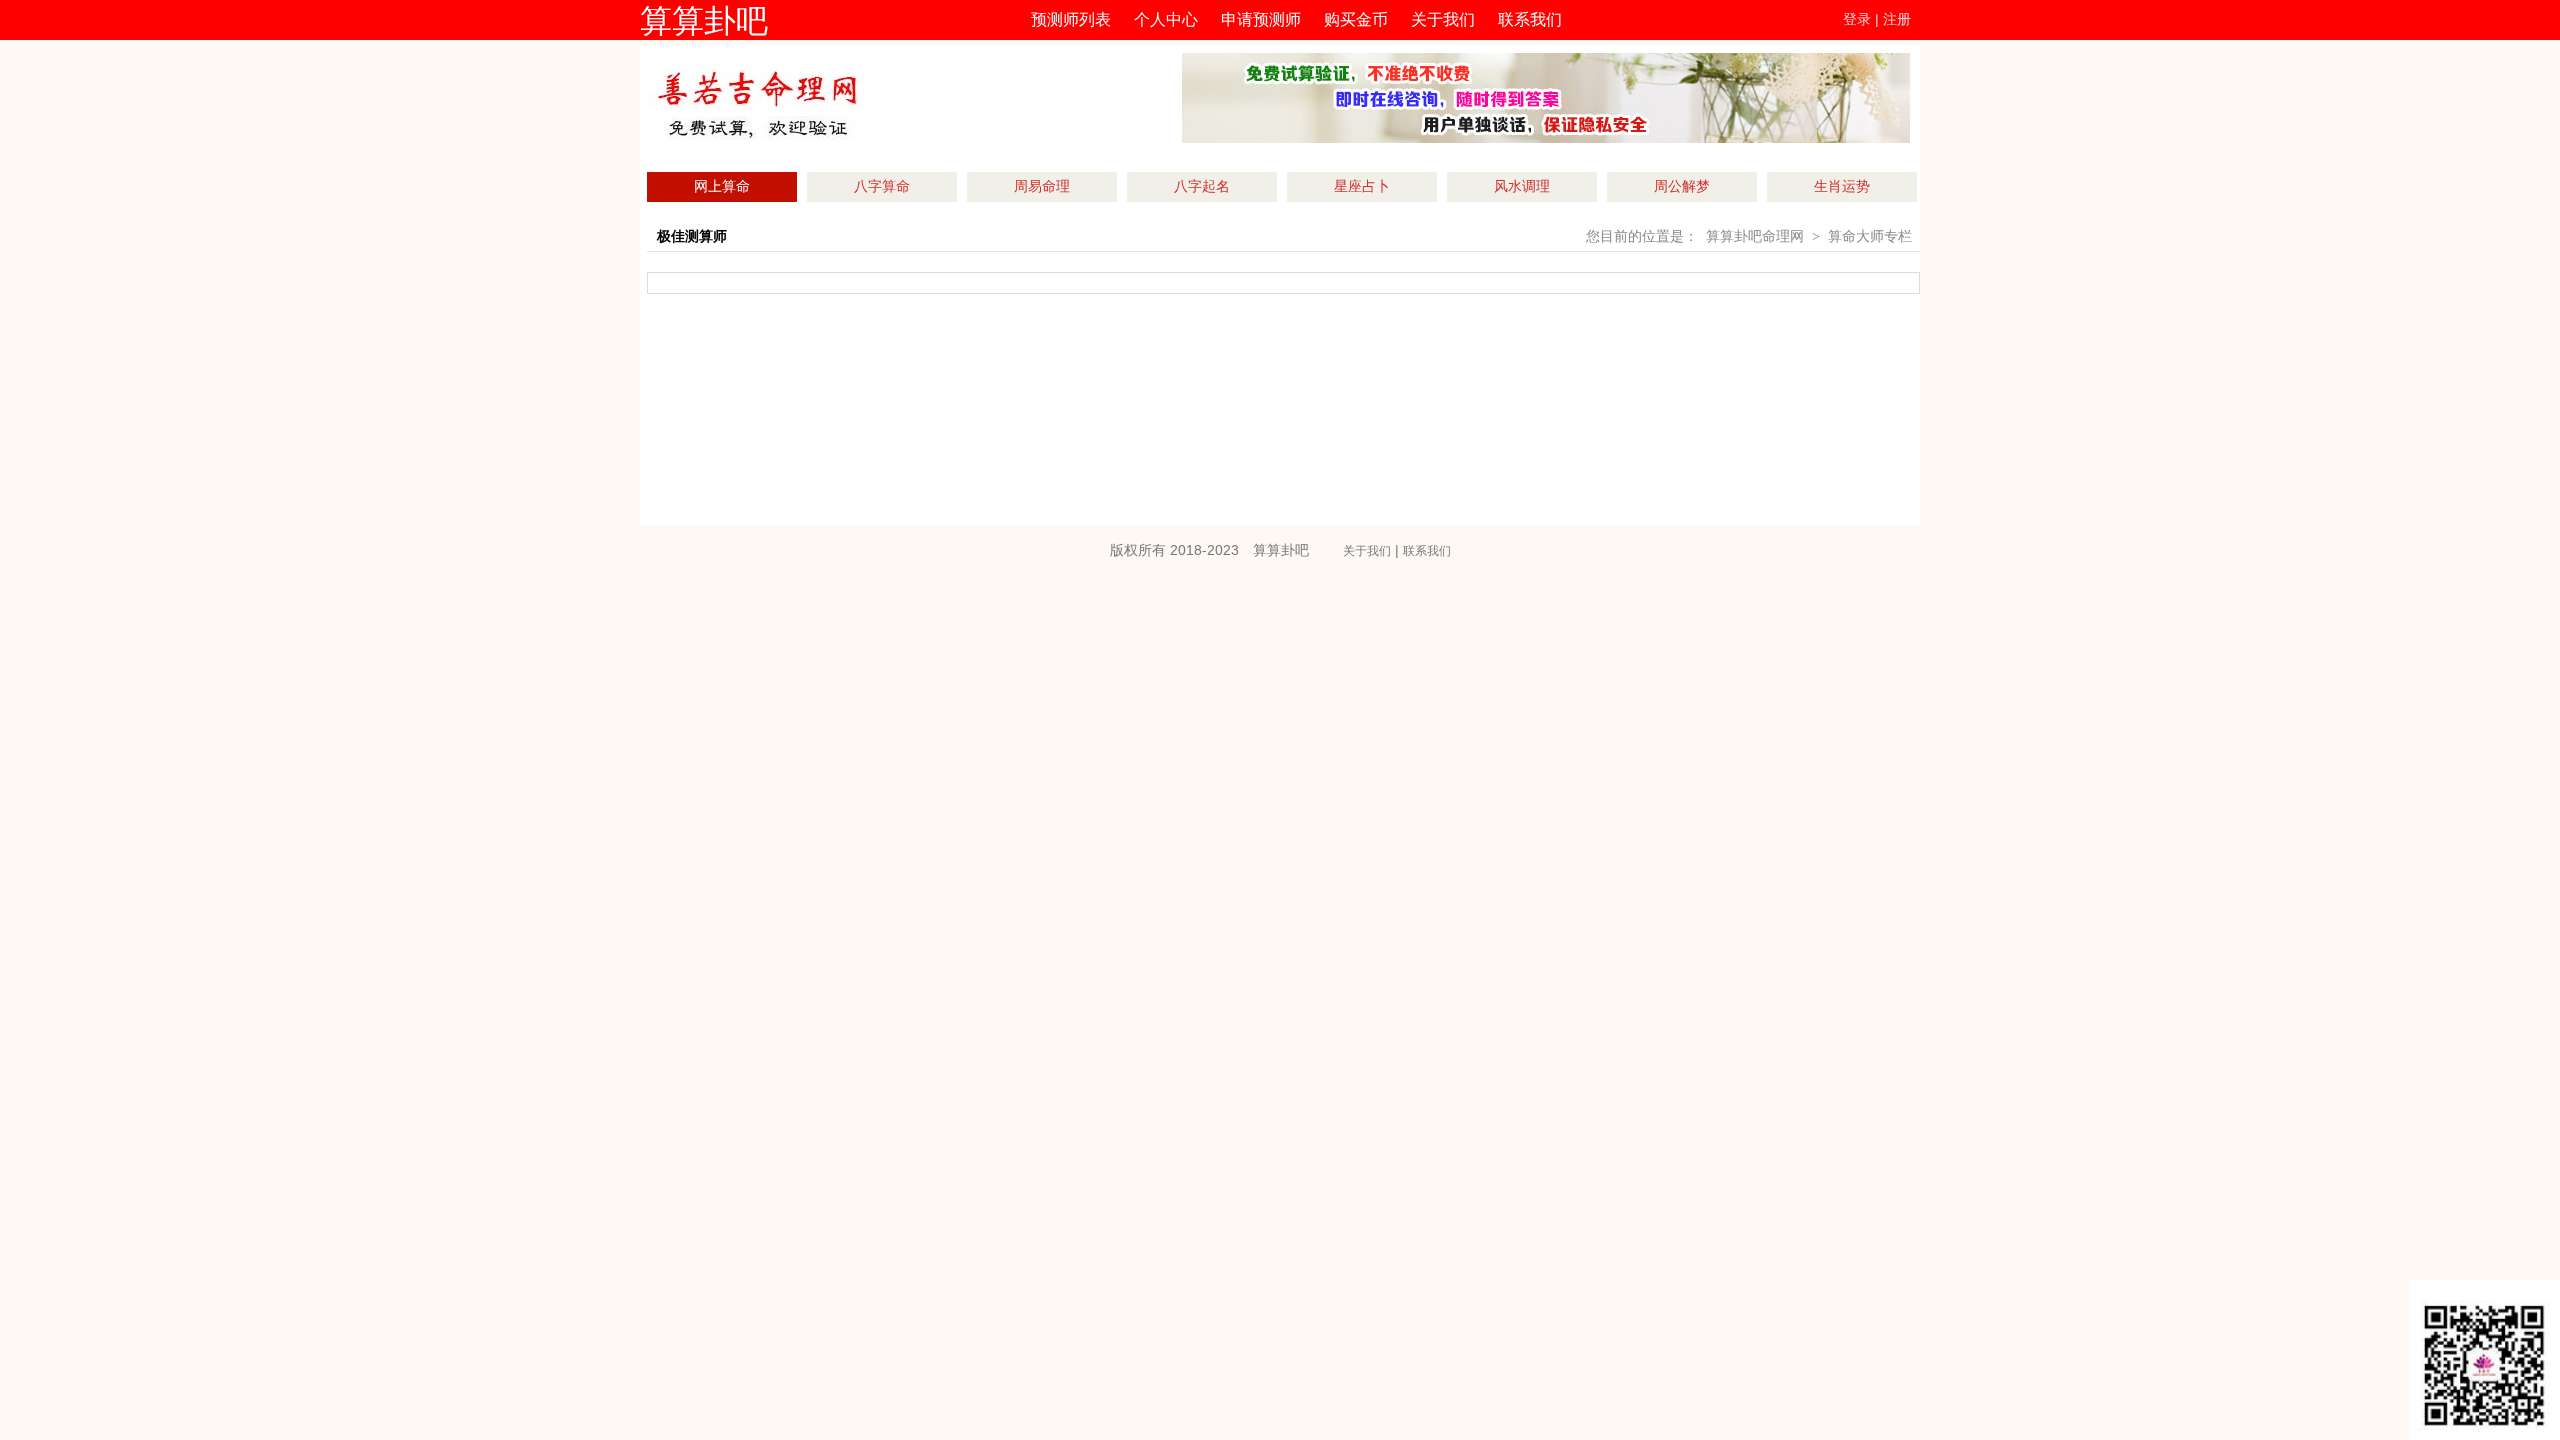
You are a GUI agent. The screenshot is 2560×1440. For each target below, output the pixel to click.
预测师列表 (1071, 19)
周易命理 (1042, 186)
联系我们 (1530, 19)
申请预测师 (1261, 19)
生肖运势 (1842, 186)
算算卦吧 (704, 21)
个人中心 (1166, 19)
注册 (1897, 19)
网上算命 (722, 186)
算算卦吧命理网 (1755, 236)
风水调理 (1522, 186)
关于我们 (1443, 19)
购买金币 (1356, 19)
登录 (1857, 19)
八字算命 (882, 186)
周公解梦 (1682, 186)
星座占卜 (1362, 186)
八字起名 (1202, 186)
